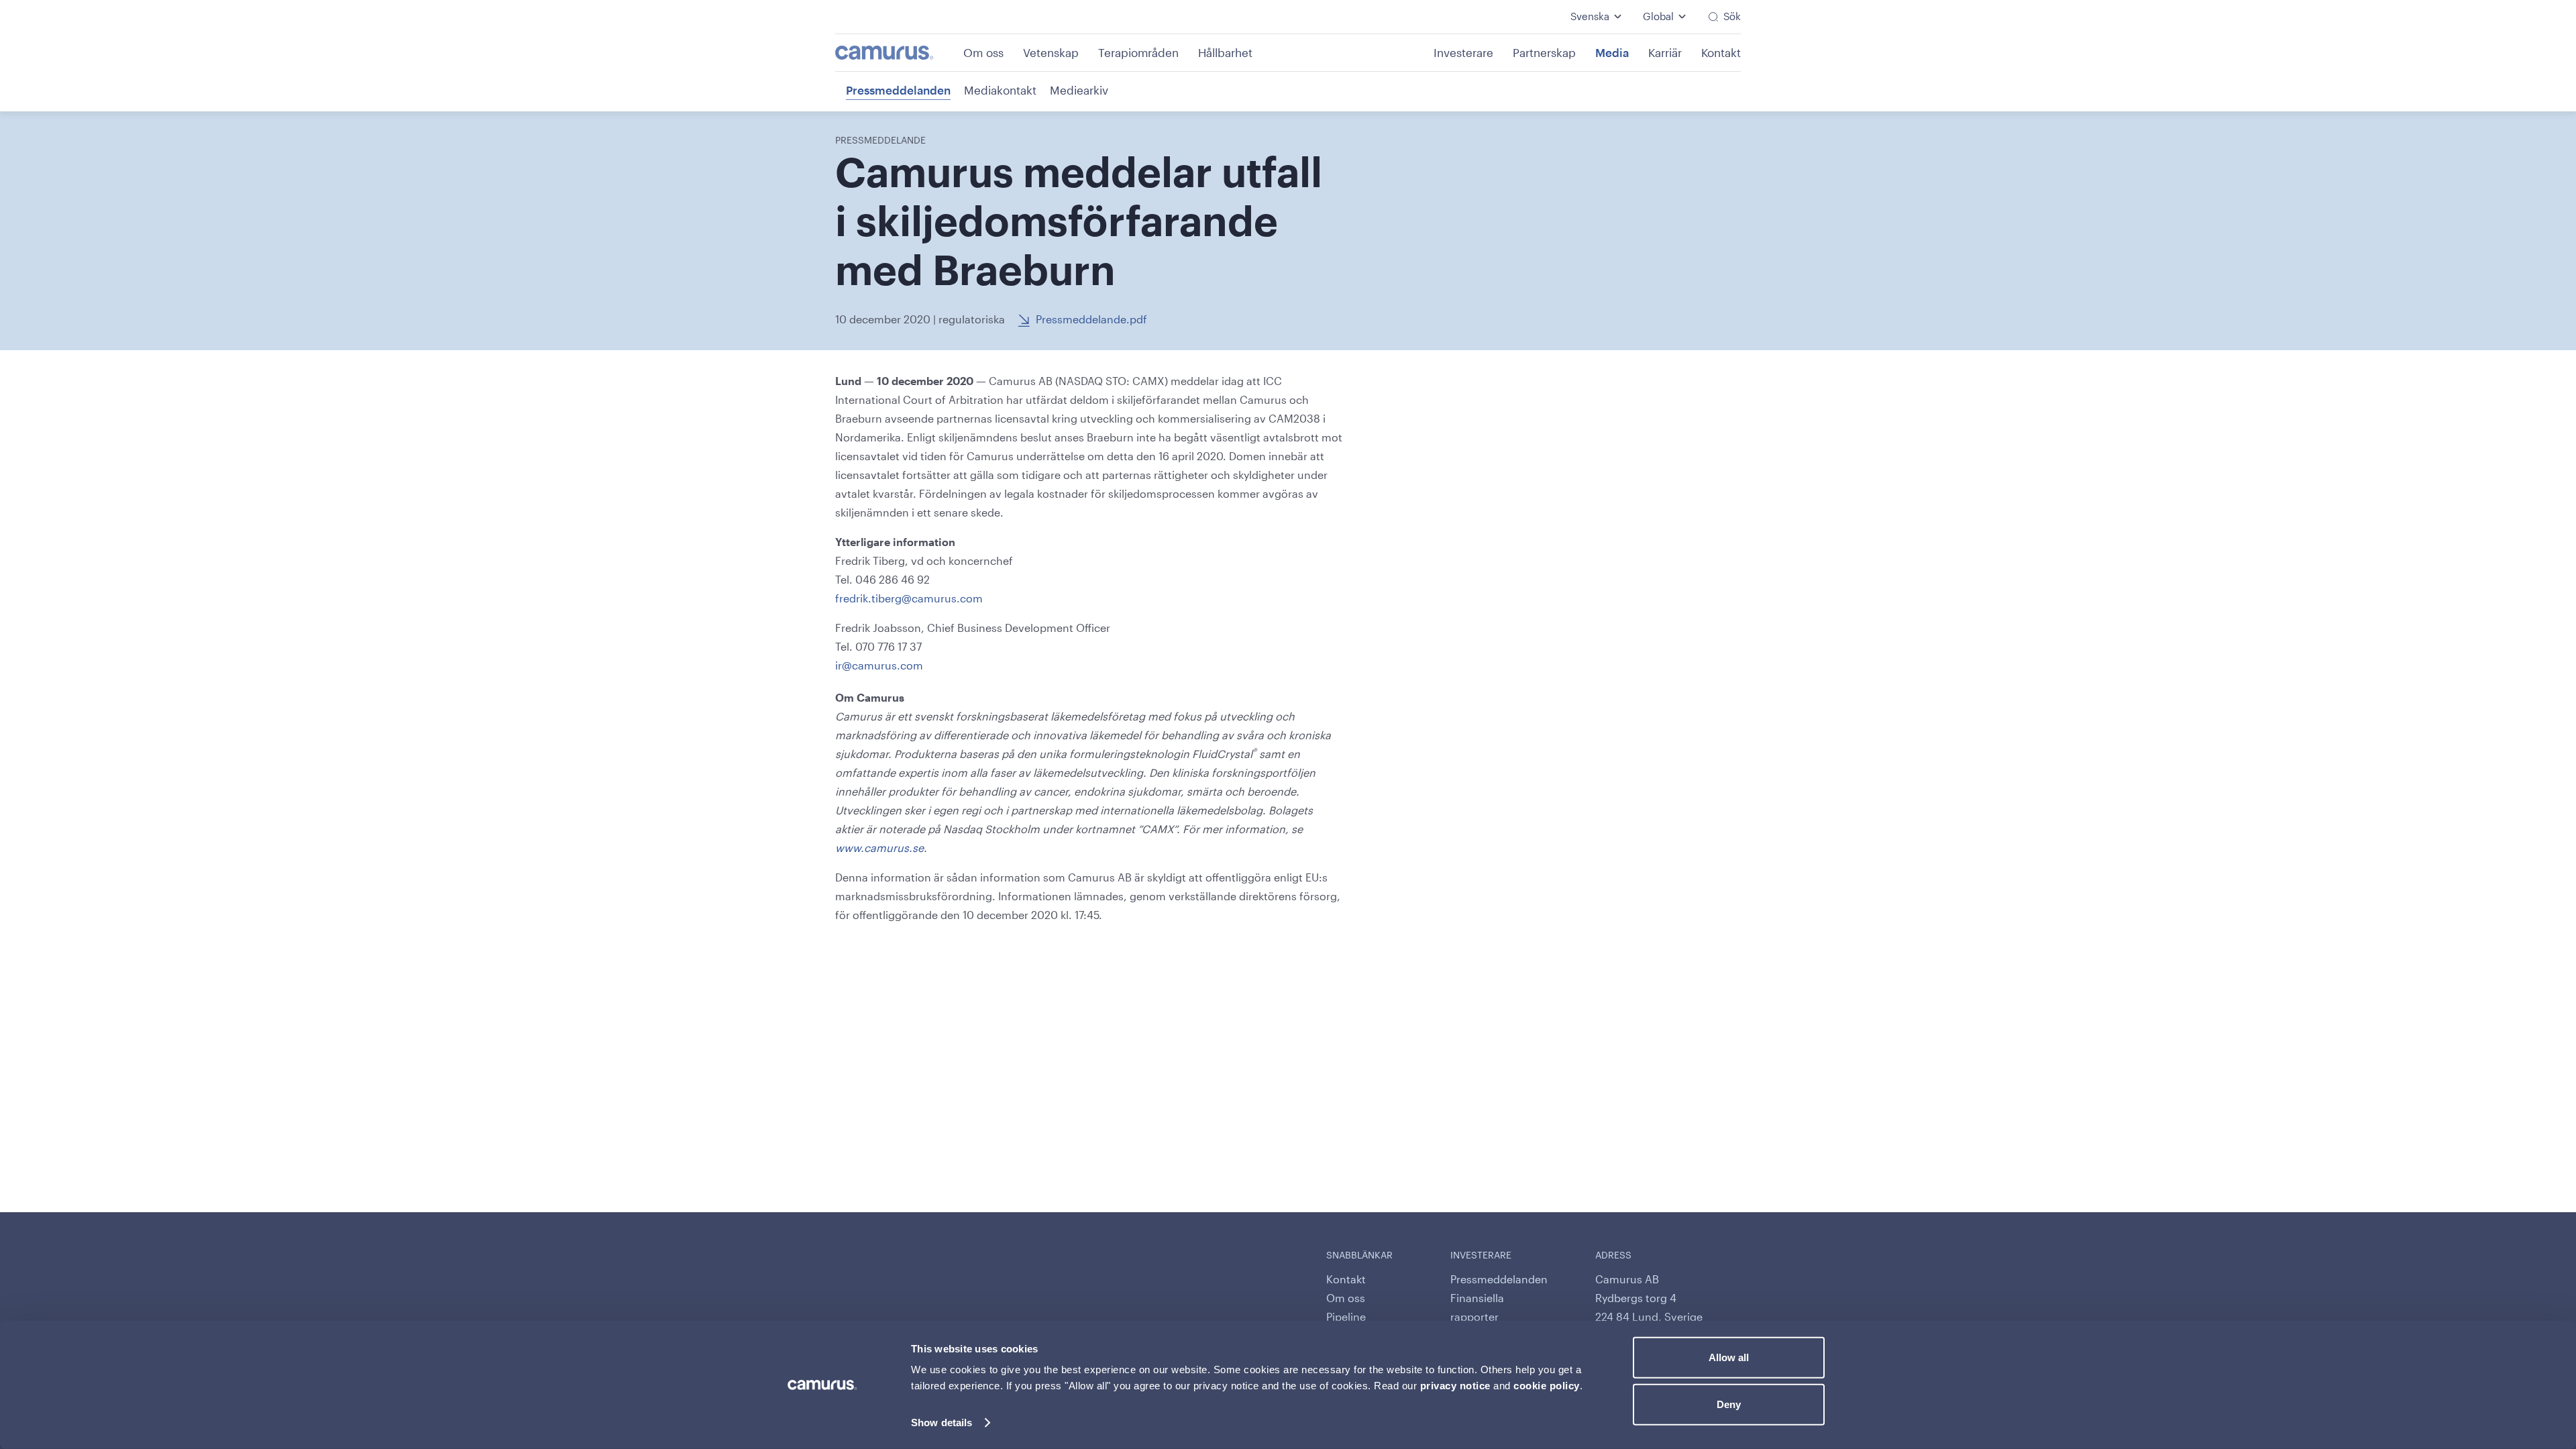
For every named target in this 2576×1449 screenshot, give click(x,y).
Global (1658, 16)
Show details (942, 1423)
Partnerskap (1544, 52)
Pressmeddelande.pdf (1091, 319)
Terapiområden (1138, 52)
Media (1612, 52)
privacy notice (1455, 1386)
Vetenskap (1051, 52)
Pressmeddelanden (898, 90)
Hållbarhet (1225, 52)
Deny (1729, 1404)
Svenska (1590, 16)
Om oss (983, 52)
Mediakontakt (1000, 90)
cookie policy (1547, 1386)
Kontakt (1721, 52)
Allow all (1729, 1357)
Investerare (1463, 52)
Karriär (1665, 52)
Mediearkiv (1079, 90)
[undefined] (898, 53)
